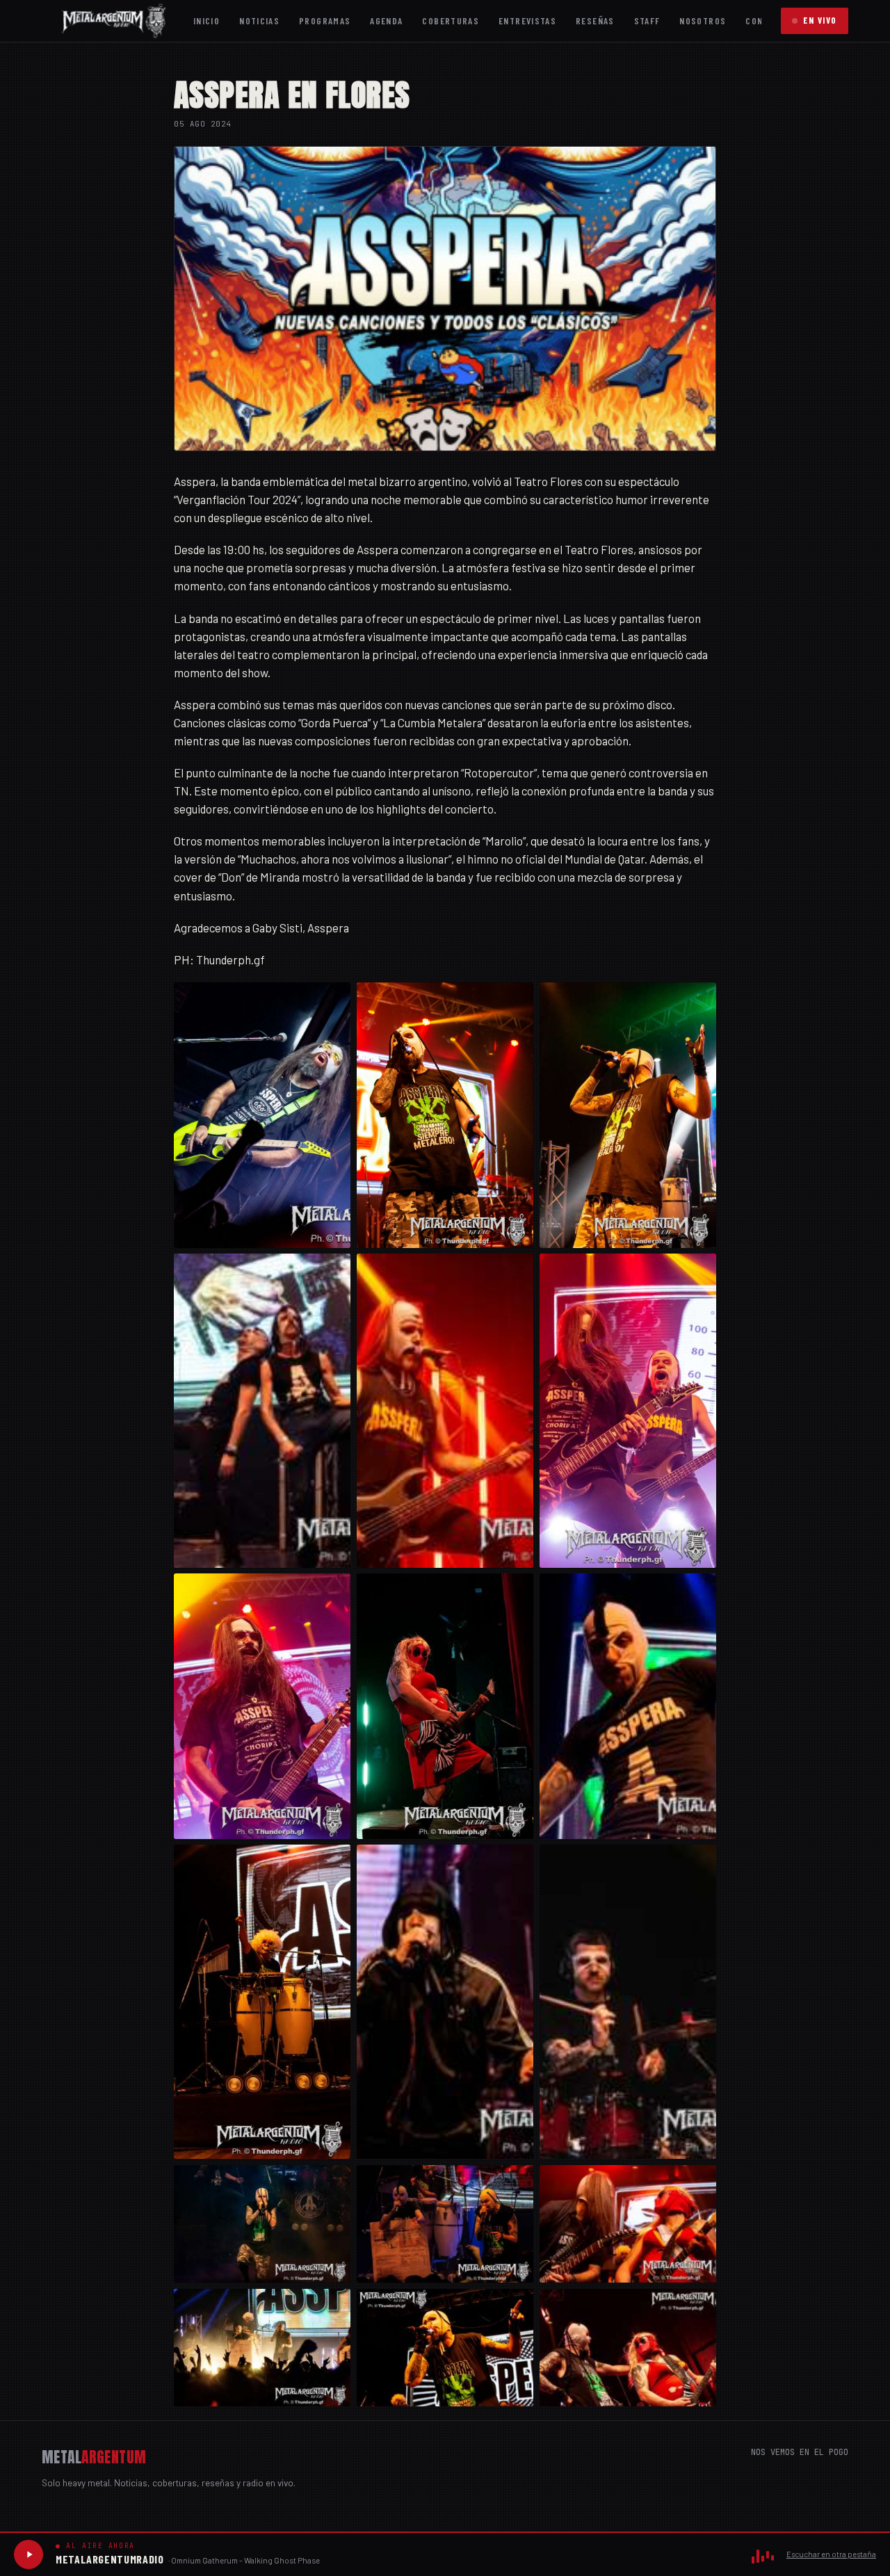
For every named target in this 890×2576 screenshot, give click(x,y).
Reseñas (595, 21)
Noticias (259, 21)
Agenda (386, 21)
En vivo (820, 20)
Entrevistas (527, 21)
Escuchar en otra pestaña (831, 2554)
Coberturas (451, 21)
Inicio (207, 21)
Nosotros (703, 21)
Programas (325, 21)
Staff (647, 21)
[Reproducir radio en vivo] (29, 2554)
